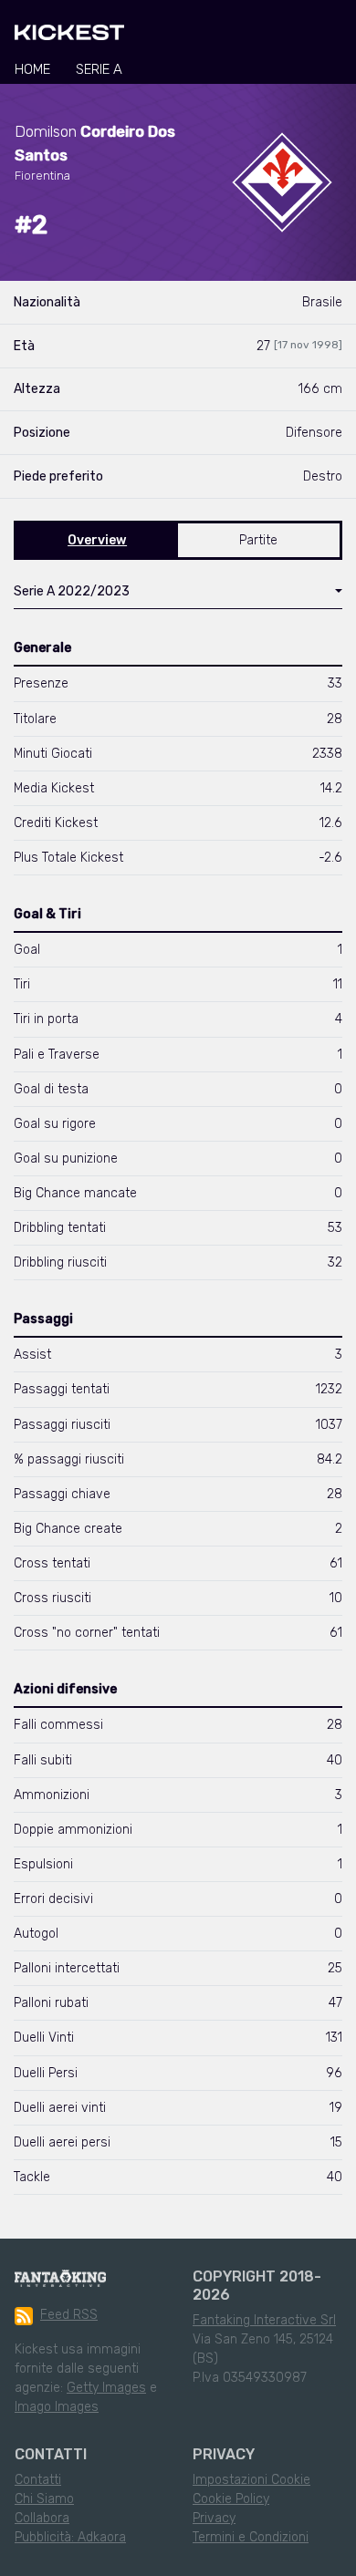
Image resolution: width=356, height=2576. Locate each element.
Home (32, 69)
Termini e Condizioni (251, 2537)
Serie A (99, 69)
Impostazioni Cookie (251, 2480)
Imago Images (57, 2407)
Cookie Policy (231, 2499)
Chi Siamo (44, 2499)
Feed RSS (69, 2315)
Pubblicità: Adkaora (70, 2537)
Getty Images (106, 2388)
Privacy (214, 2518)
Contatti (38, 2480)
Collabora (42, 2518)
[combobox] (178, 595)
